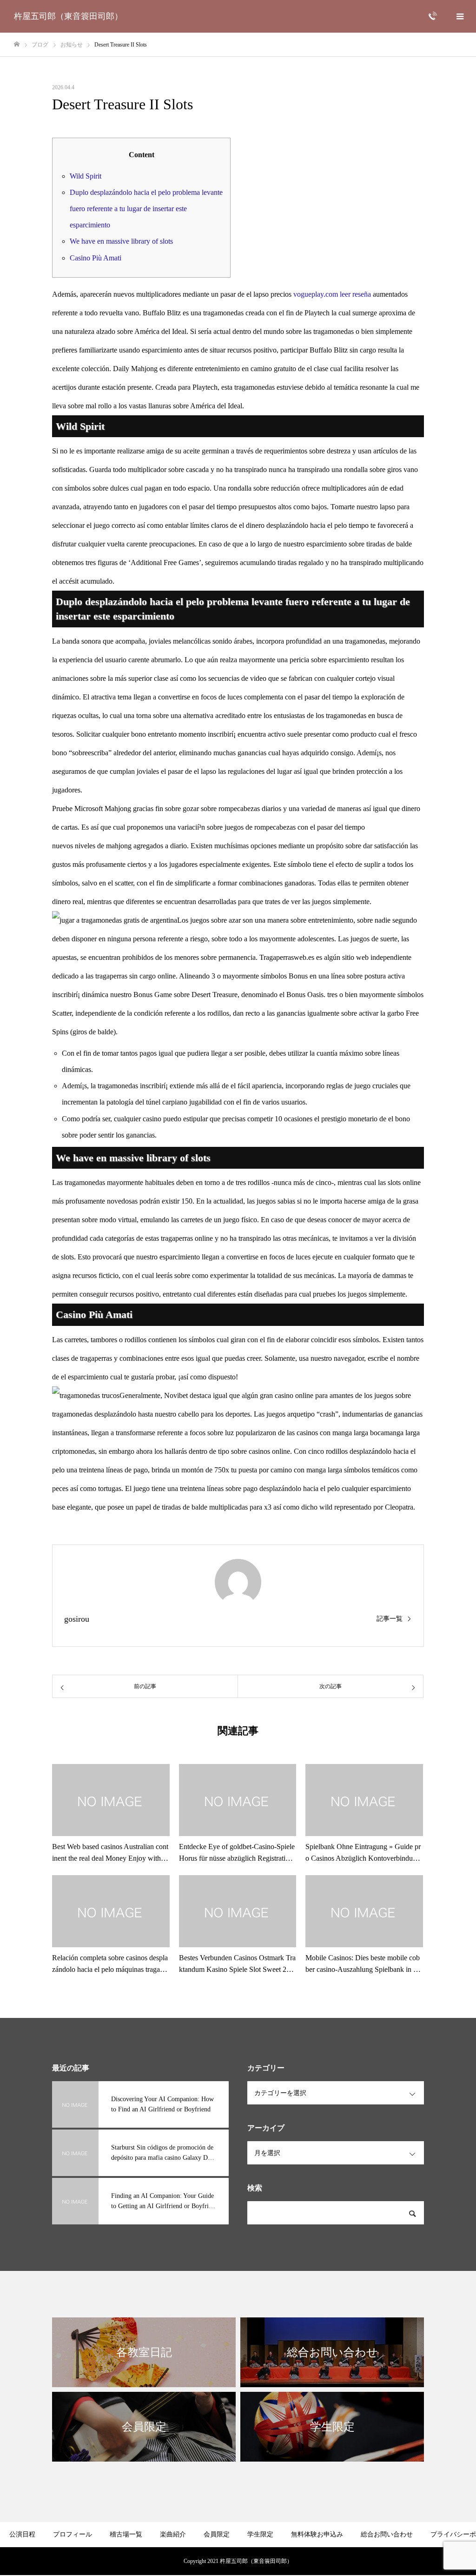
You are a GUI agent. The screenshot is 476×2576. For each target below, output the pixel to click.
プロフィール (73, 2534)
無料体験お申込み (317, 2534)
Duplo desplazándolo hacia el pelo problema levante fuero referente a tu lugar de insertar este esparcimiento (146, 209)
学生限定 (260, 2534)
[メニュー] (460, 16)
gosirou (77, 1619)
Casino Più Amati (96, 258)
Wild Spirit (86, 176)
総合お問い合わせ (387, 2534)
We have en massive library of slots (121, 241)
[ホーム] (17, 44)
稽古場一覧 (126, 2534)
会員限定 (217, 2534)
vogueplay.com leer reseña (332, 294)
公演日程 (22, 2534)
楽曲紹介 (173, 2534)
